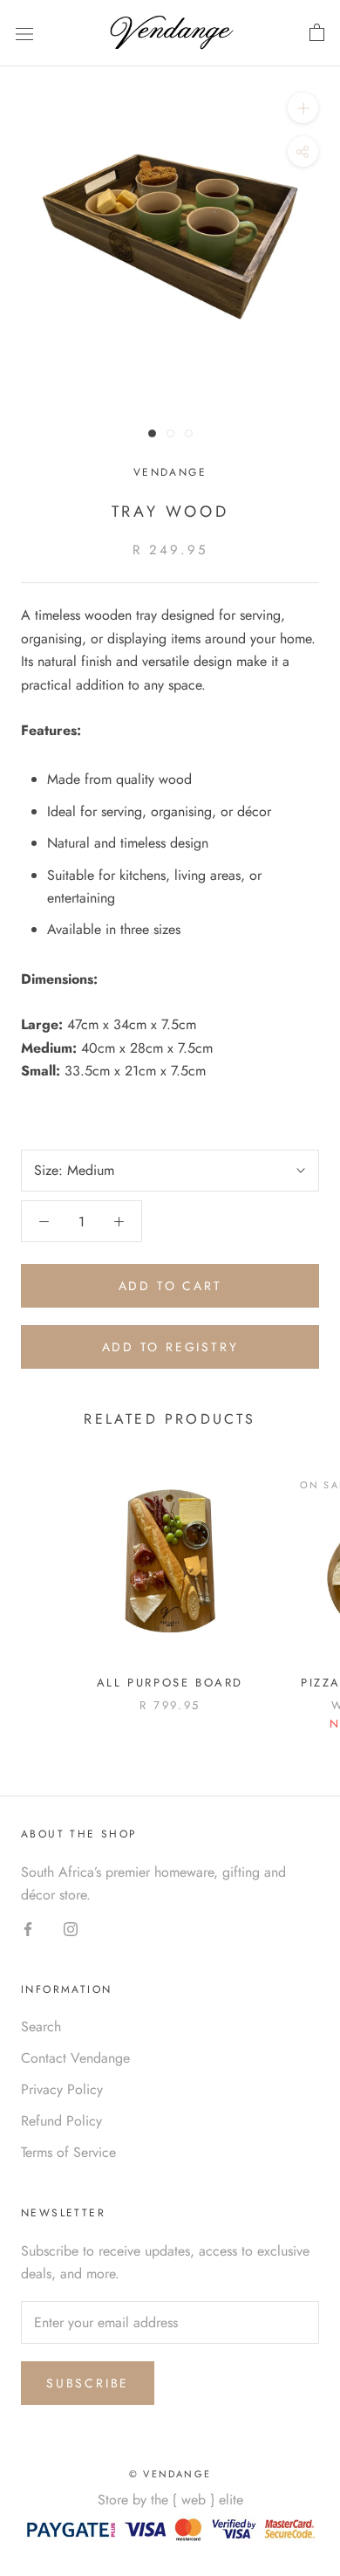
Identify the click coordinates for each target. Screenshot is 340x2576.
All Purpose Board (170, 1683)
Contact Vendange (75, 2058)
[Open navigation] (24, 33)
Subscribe (88, 2383)
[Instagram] (71, 1928)
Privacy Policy (62, 2089)
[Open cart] (317, 33)
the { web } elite (197, 2500)
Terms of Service (68, 2152)
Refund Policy (61, 2121)
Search (41, 2026)
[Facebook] (28, 1928)
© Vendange (170, 2474)
